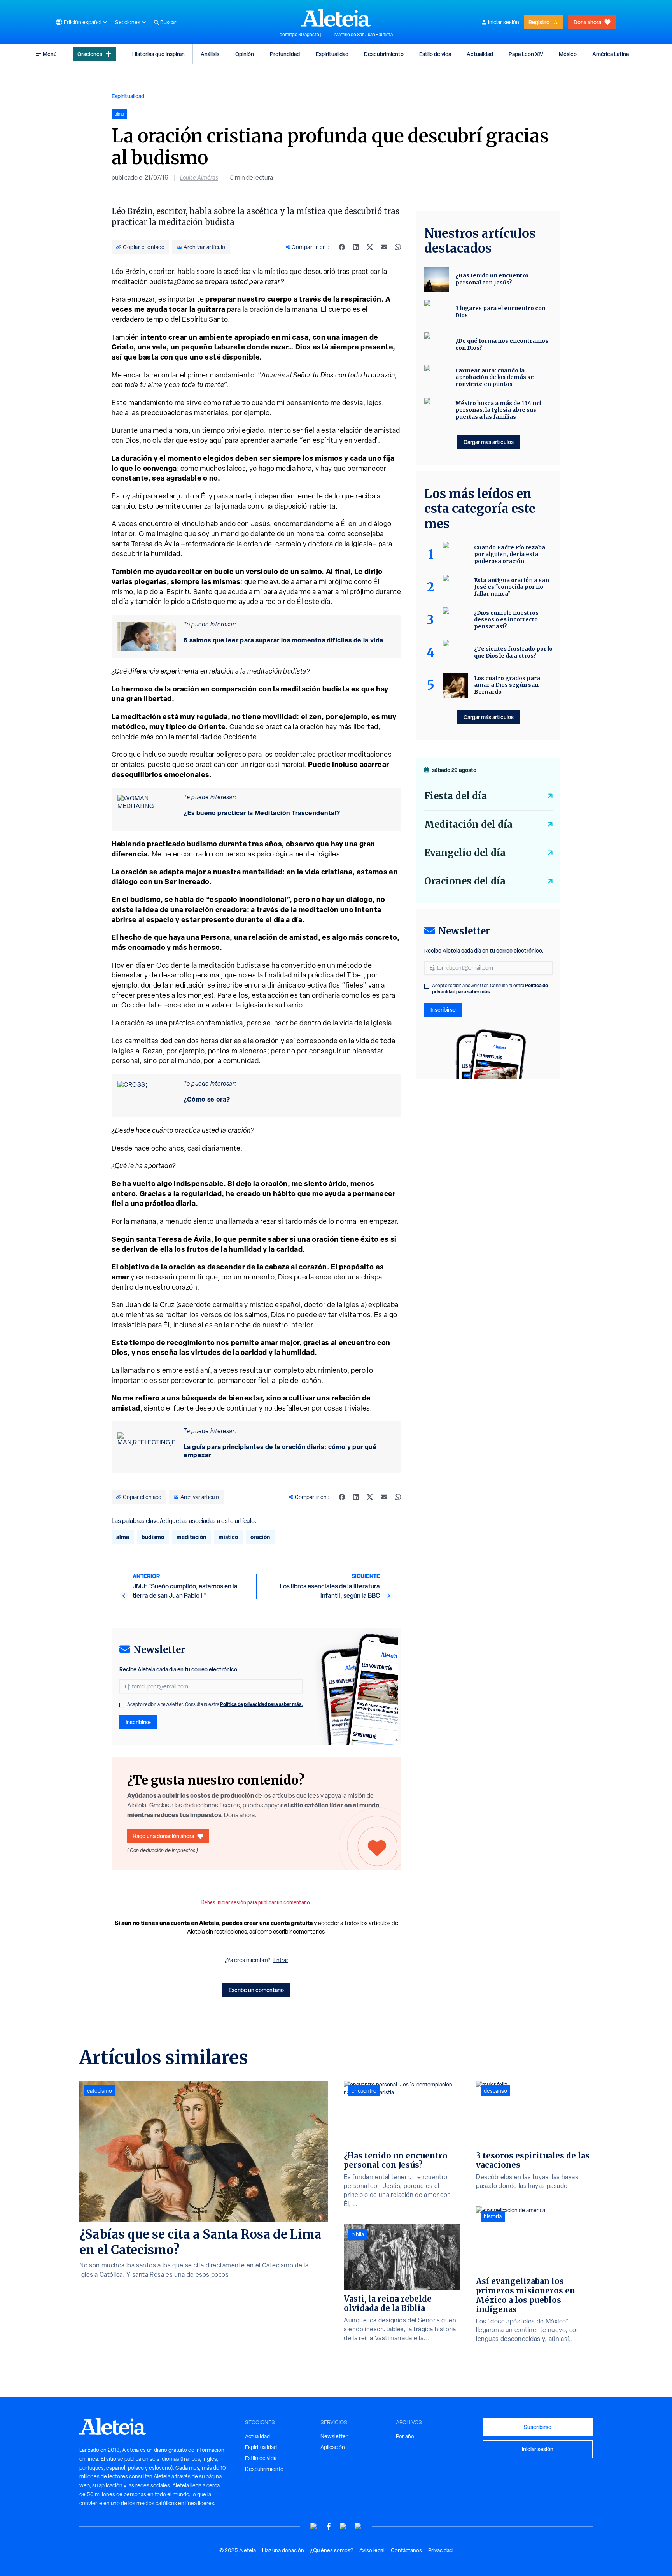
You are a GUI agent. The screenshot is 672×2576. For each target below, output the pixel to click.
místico (228, 1537)
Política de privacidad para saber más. (262, 1704)
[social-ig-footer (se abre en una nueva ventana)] (358, 2526)
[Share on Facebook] (342, 247)
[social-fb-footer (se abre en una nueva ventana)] (329, 2526)
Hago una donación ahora (163, 1836)
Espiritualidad (332, 54)
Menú (50, 54)
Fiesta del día (456, 796)
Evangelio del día (465, 853)
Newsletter (334, 2436)
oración (260, 1537)
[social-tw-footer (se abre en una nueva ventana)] (343, 2526)
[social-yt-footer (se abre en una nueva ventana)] (314, 2526)
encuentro (364, 2091)
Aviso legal (372, 2550)
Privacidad (440, 2550)
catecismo (100, 2091)
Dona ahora (587, 22)
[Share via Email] (384, 247)
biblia (358, 2234)
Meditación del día (468, 824)
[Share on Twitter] (370, 247)
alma (123, 1537)
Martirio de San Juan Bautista (364, 35)
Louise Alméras (199, 178)
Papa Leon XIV (526, 54)
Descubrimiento (384, 54)
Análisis (210, 54)
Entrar (281, 1960)
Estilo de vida (435, 54)
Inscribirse (138, 1722)
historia (493, 2216)
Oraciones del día (465, 881)
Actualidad (480, 54)
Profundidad (285, 54)
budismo (153, 1537)
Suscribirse (538, 2427)
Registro (539, 22)
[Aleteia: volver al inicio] (336, 18)
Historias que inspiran (158, 54)
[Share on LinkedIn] (356, 247)
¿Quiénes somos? (332, 2550)
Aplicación (333, 2447)
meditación (191, 1537)
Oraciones (90, 54)
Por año (405, 2436)
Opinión (245, 54)
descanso (495, 2091)
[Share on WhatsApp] (398, 247)
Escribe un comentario (256, 1990)
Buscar (168, 22)
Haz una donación (283, 2550)
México (568, 54)
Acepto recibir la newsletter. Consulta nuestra (215, 1704)
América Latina (611, 54)
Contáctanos (406, 2550)
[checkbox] (122, 1705)
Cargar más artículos (489, 442)
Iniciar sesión (504, 22)
